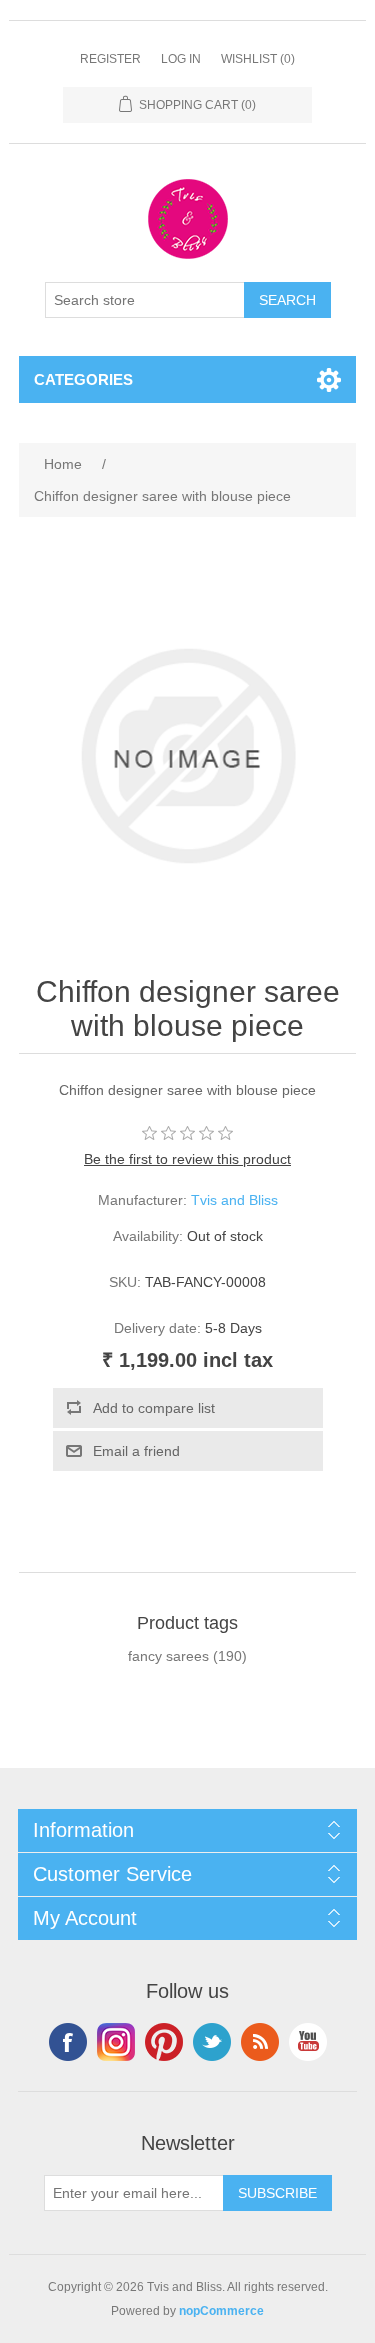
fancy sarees (168, 1656)
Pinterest (164, 2042)
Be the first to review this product (187, 1159)
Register (110, 59)
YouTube (308, 2042)
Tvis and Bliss (234, 1200)
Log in (181, 59)
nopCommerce (221, 2311)
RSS (260, 2042)
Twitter (212, 2042)
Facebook (68, 2042)
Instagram (116, 2042)
